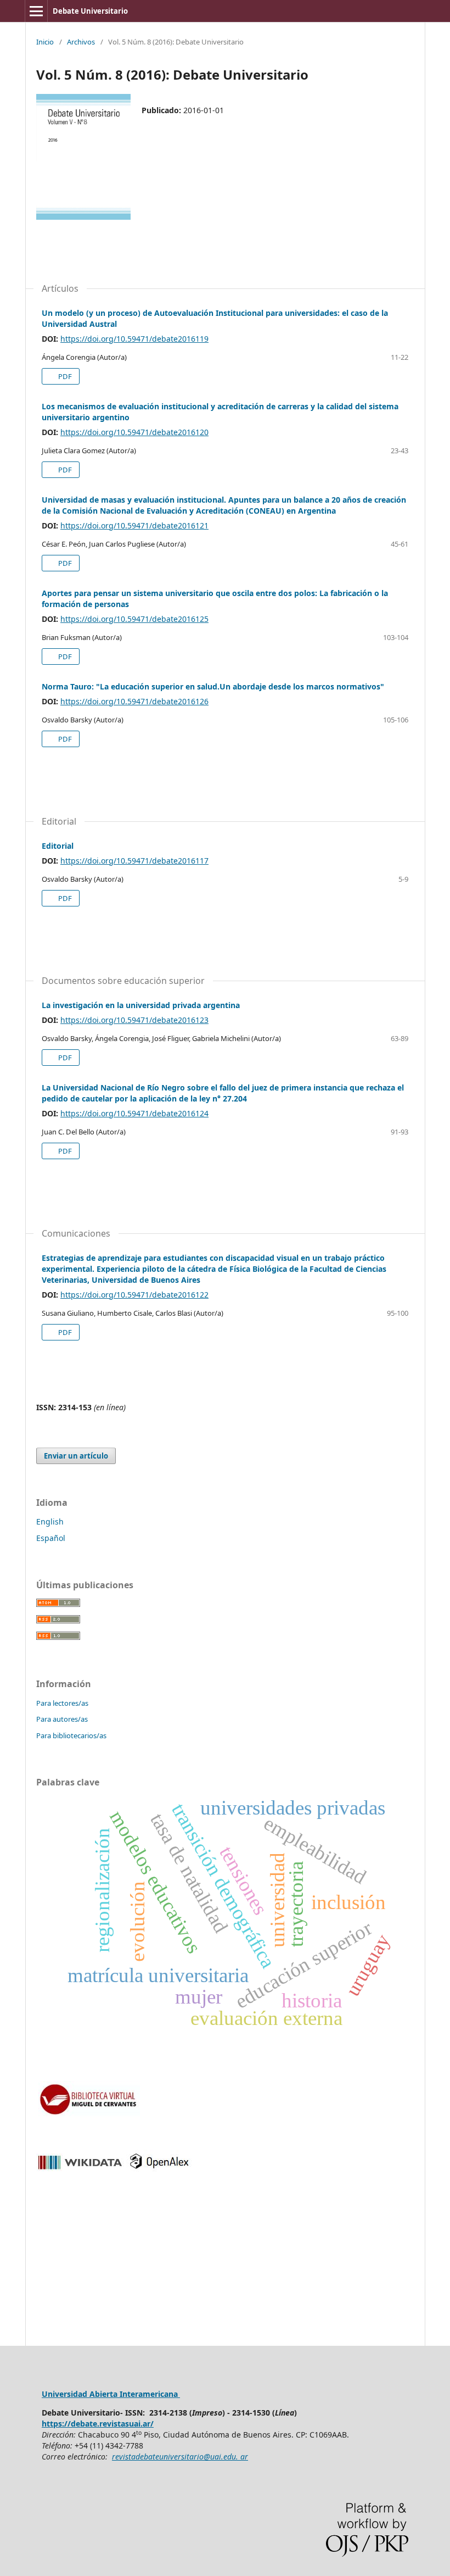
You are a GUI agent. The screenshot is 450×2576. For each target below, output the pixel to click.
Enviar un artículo (76, 1456)
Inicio (45, 42)
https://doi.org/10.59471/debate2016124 (134, 1113)
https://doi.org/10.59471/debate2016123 (134, 1020)
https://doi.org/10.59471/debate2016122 (134, 1295)
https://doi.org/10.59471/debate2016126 (134, 701)
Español (51, 1538)
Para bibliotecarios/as (71, 1735)
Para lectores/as (62, 1703)
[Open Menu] (36, 11)
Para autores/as (62, 1719)
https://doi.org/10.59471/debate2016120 (134, 432)
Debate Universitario (90, 11)
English (50, 1521)
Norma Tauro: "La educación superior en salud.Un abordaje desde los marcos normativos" (213, 686)
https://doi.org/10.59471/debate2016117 (134, 861)
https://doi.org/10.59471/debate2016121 (134, 525)
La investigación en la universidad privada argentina (141, 1005)
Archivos (81, 42)
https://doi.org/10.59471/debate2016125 (134, 619)
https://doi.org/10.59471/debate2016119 (134, 339)
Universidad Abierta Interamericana (111, 2394)
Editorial (58, 846)
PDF (64, 376)
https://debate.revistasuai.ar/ (98, 2424)
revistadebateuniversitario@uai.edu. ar (180, 2457)
